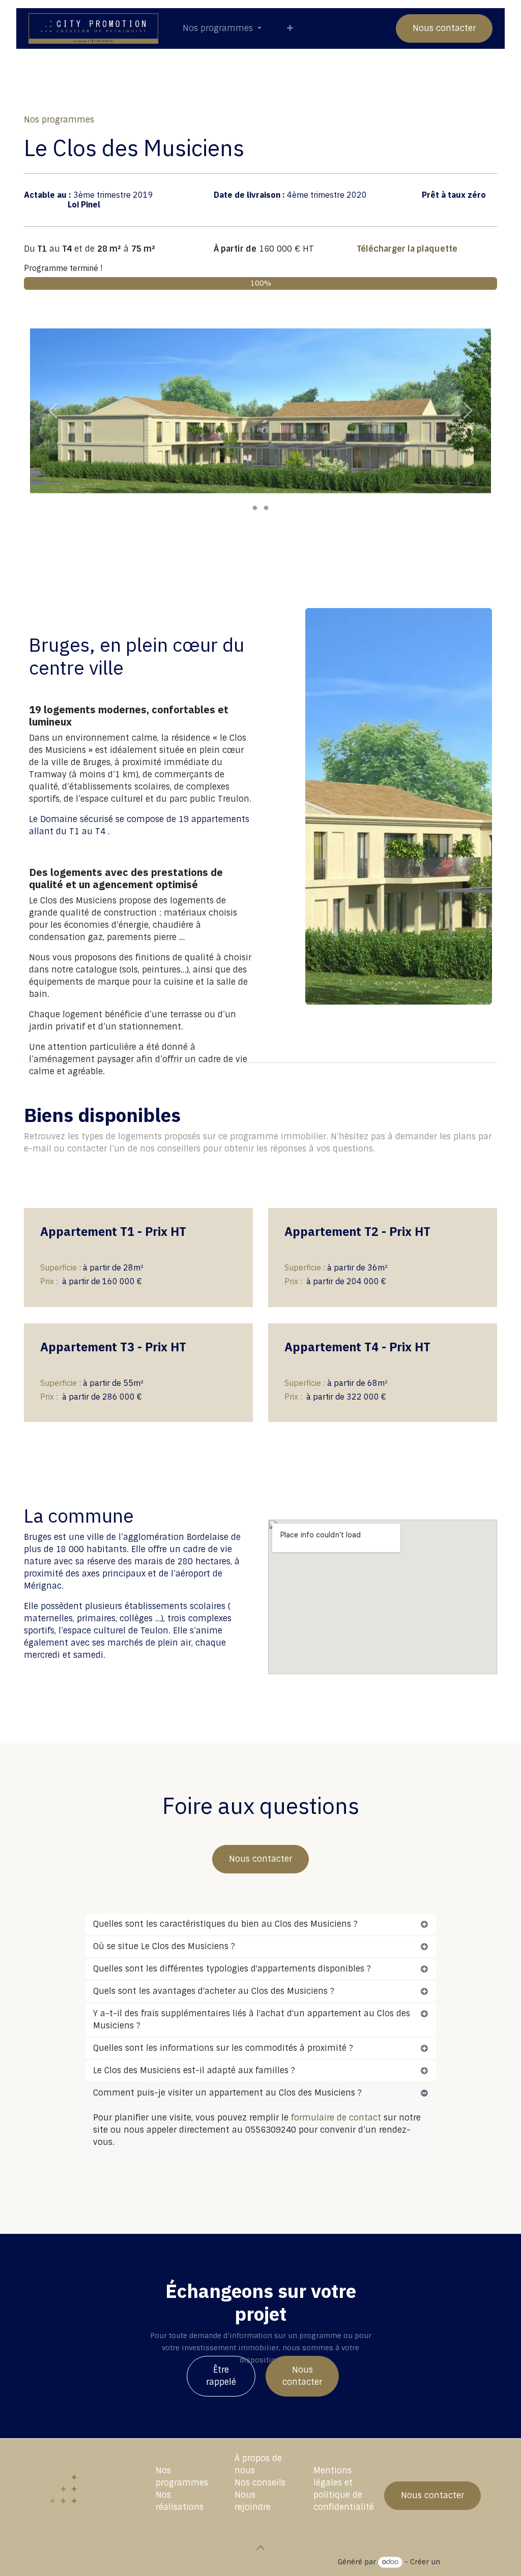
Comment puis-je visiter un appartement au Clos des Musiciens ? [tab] (227, 2093)
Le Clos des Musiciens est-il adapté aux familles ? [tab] (194, 2070)
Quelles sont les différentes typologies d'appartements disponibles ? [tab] (232, 1969)
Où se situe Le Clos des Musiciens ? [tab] (164, 1946)
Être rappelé (221, 2376)
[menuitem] (222, 28)
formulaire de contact (336, 2118)
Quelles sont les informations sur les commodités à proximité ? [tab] (223, 2048)
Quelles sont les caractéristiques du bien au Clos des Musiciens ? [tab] (225, 1924)
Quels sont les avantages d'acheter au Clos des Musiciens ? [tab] (214, 1991)
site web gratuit (470, 2562)
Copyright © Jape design (73, 2562)
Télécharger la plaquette (408, 249)
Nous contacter (444, 28)
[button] (260, 2548)
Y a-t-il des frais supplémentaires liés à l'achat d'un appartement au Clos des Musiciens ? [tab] (252, 2020)
